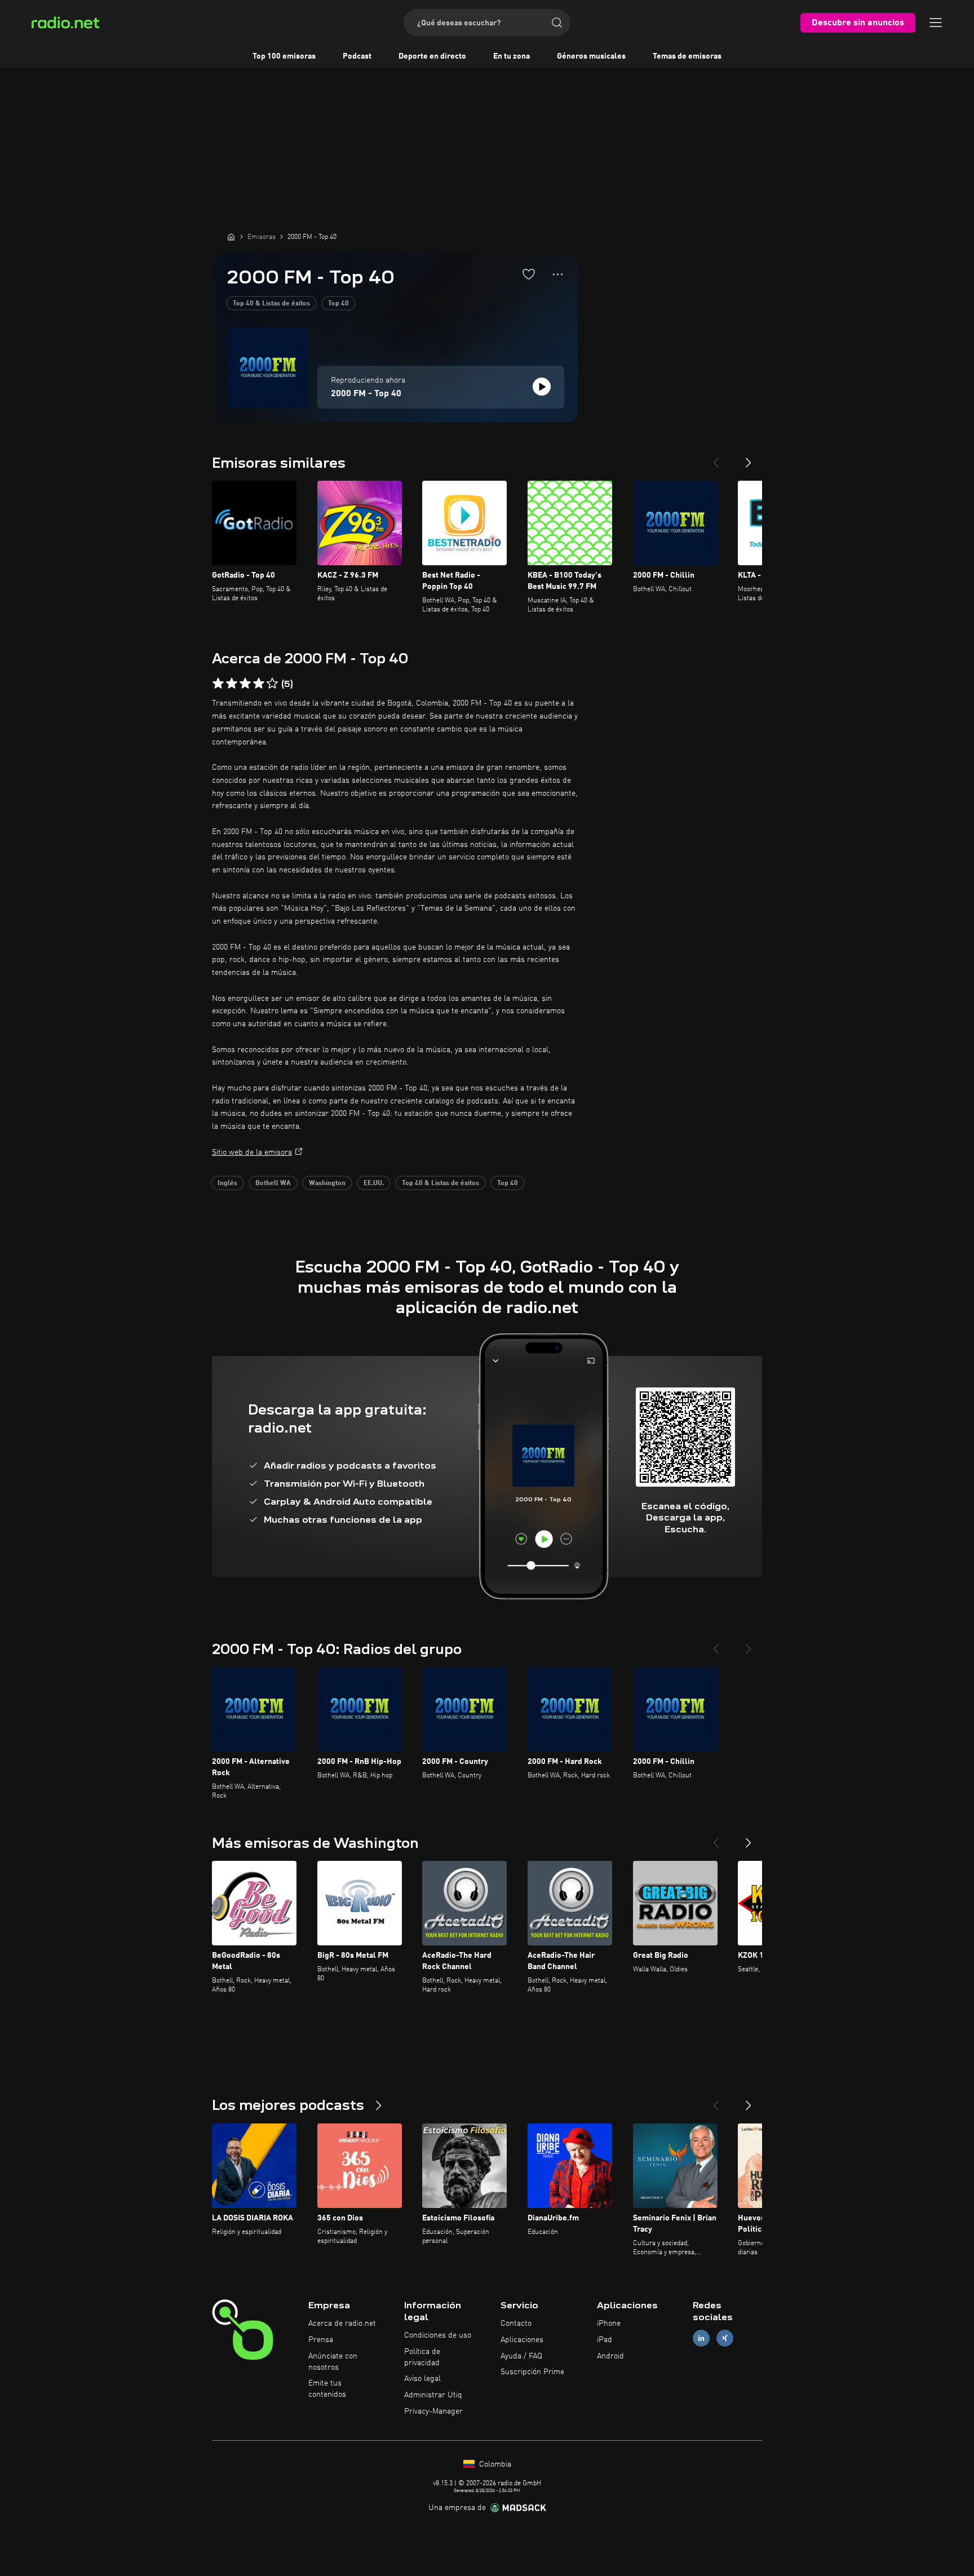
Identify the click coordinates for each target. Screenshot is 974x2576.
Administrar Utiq (433, 2395)
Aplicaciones (522, 2340)
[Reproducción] (542, 387)
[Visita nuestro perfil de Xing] (725, 2338)
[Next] (749, 458)
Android (610, 2356)
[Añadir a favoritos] (529, 274)
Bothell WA (273, 1183)
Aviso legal (422, 2379)
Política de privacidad (422, 2357)
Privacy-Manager (433, 2411)
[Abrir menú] (936, 23)
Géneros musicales (591, 56)
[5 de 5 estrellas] (272, 684)
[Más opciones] (558, 274)
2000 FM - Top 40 (366, 394)
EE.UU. (374, 1183)
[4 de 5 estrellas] (259, 684)
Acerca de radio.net (342, 2324)
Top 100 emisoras (284, 56)
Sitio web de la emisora (252, 1152)
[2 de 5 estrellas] (232, 684)
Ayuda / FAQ (521, 2356)
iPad (605, 2340)
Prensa (321, 2340)
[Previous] (716, 458)
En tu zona (512, 56)
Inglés (227, 1183)
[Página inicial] (231, 237)
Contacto (516, 2324)
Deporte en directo (432, 56)
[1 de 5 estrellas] (218, 684)
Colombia (494, 2464)
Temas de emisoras (687, 56)
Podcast (357, 56)
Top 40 (338, 304)
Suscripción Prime (532, 2372)
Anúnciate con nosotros (333, 2362)
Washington (327, 1183)
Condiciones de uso (438, 2335)
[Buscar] (557, 23)
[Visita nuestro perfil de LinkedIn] (701, 2338)
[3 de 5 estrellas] (245, 684)
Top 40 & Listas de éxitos (271, 304)
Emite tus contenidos (327, 2389)
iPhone (609, 2324)
